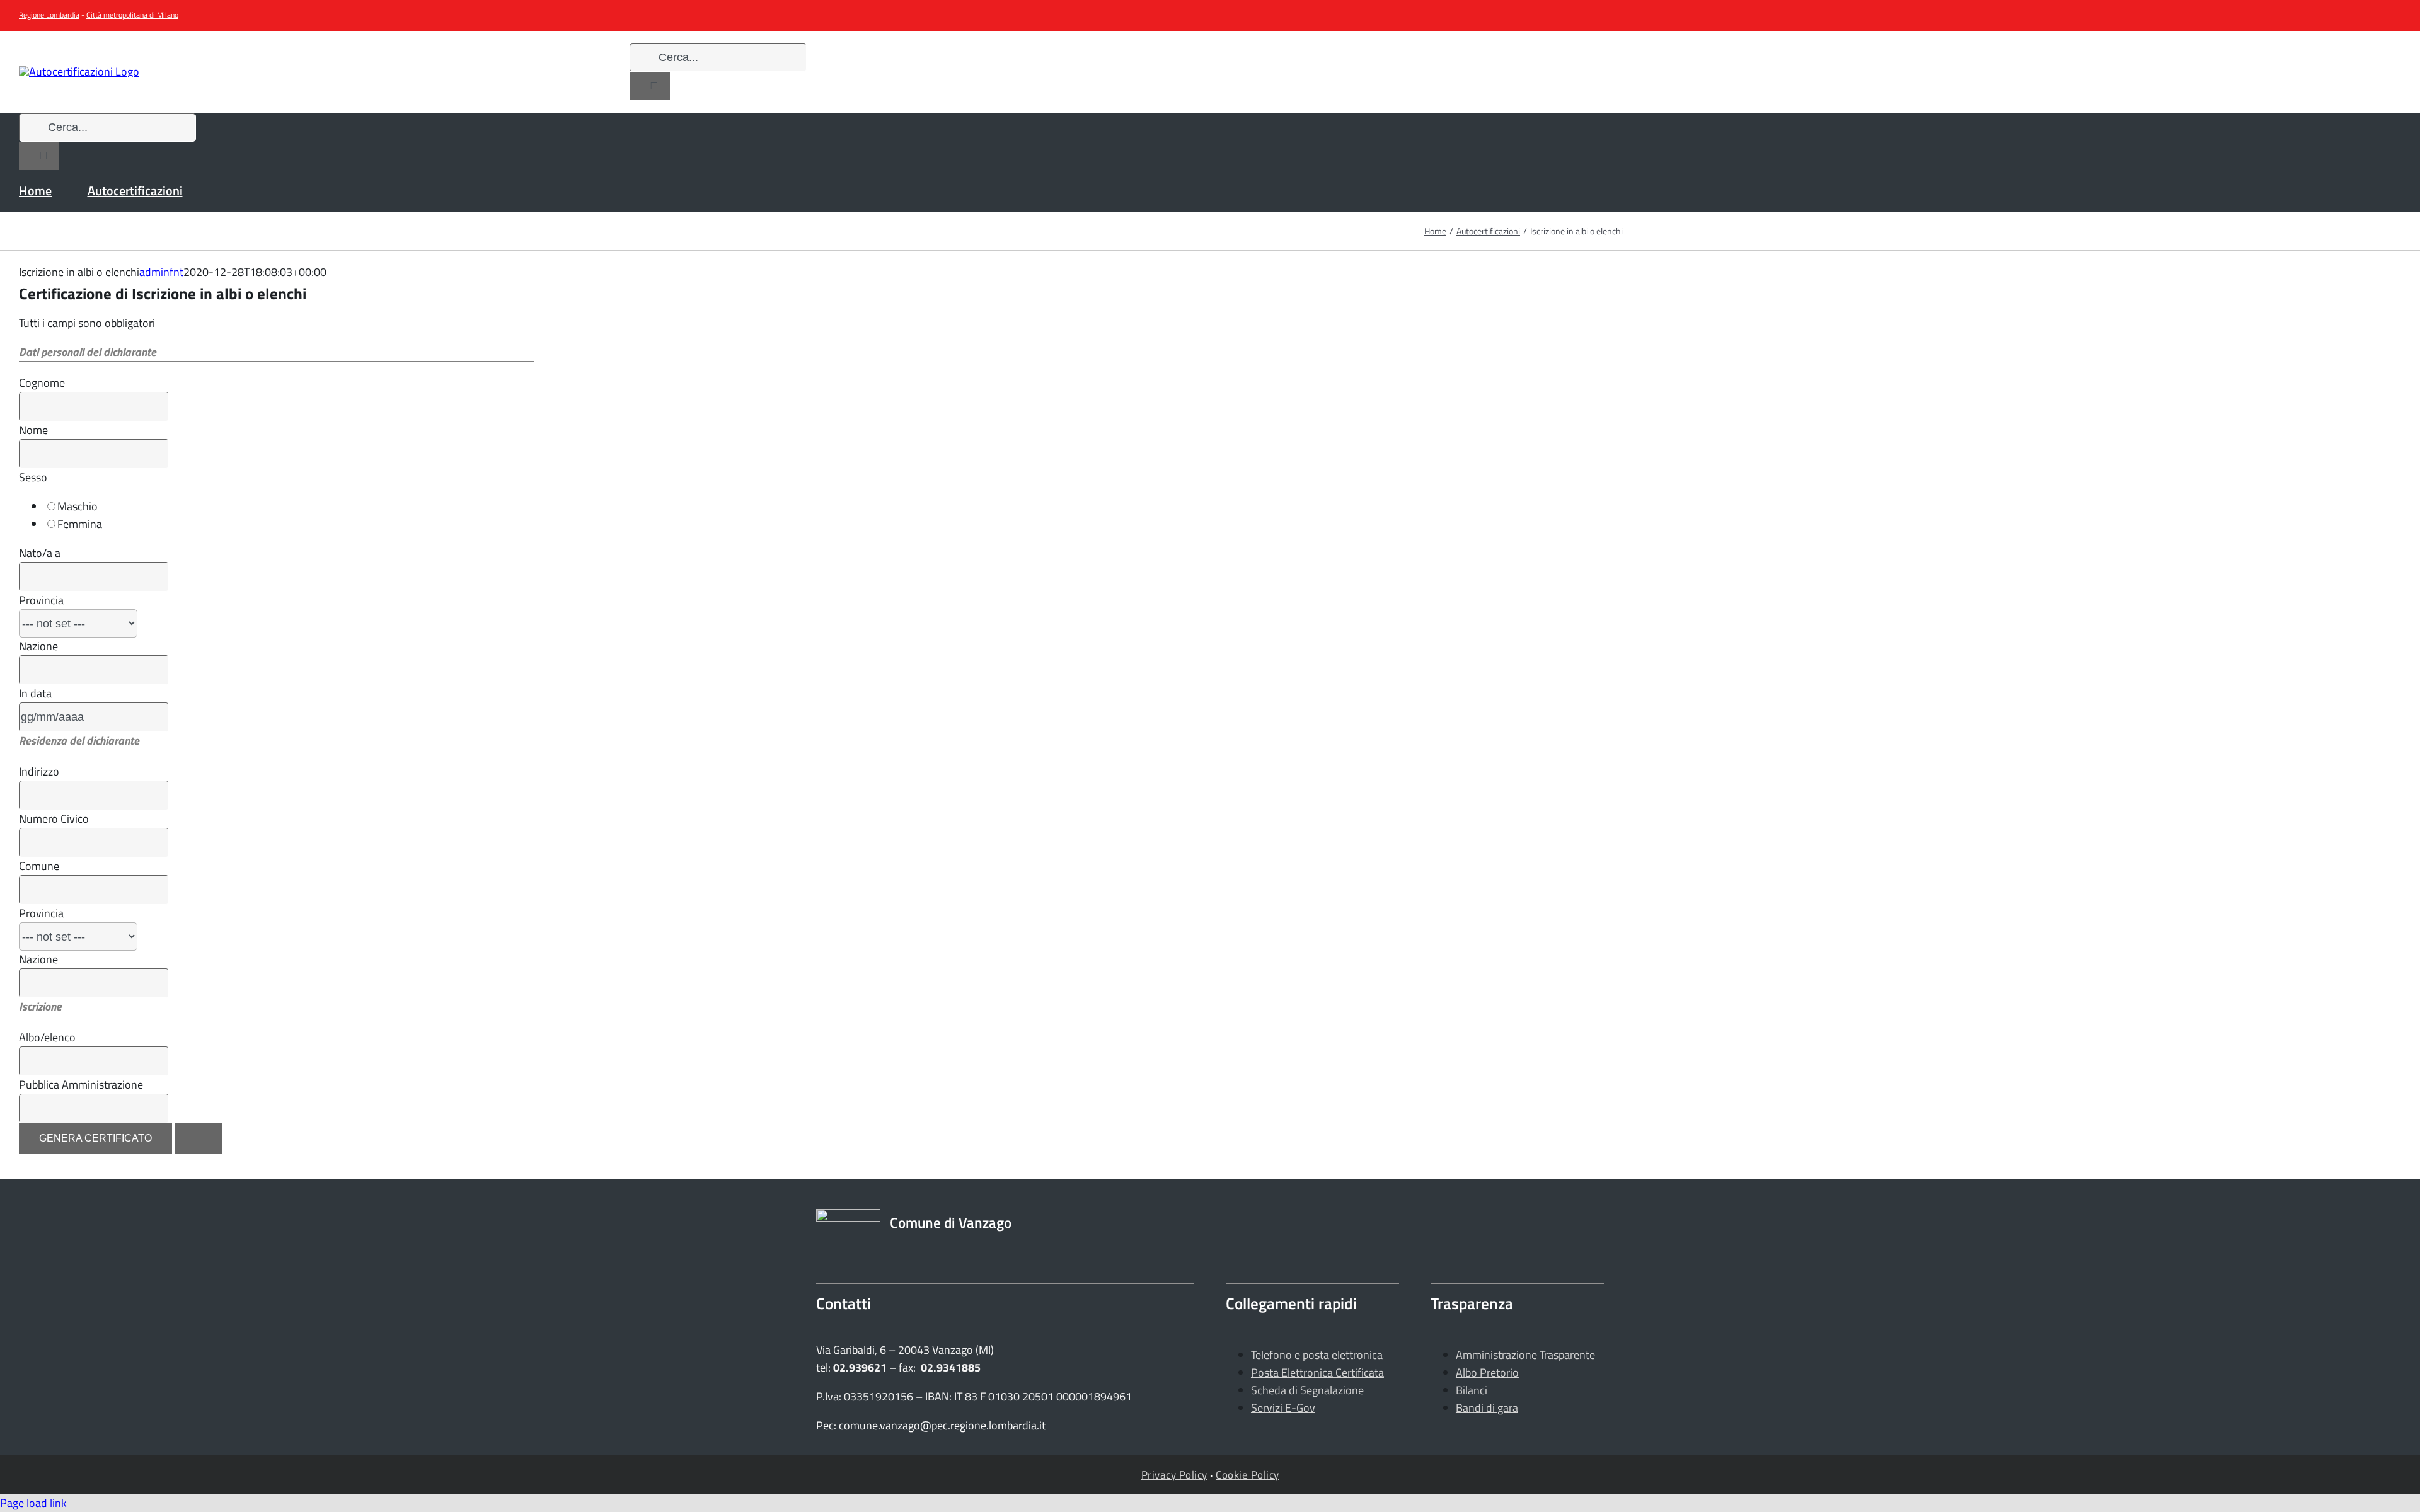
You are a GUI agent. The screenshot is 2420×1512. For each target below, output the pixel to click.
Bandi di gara (1487, 1408)
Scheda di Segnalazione (1307, 1390)
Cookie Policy (1247, 1475)
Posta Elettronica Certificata (1317, 1372)
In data (35, 693)
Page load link (33, 1503)
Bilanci (1472, 1390)
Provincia (41, 600)
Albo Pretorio (1487, 1372)
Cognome (42, 383)
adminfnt (161, 272)
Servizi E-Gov (1283, 1408)
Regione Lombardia (49, 15)
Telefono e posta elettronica (1317, 1355)
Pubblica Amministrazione (81, 1085)
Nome (33, 430)
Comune (39, 866)
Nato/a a (40, 553)
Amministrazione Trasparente (1525, 1355)
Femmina (80, 524)
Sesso (33, 477)
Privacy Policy (1174, 1475)
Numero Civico (54, 819)
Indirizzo (39, 771)
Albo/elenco (47, 1037)
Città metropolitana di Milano (132, 15)
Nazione (38, 646)
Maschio (78, 506)
